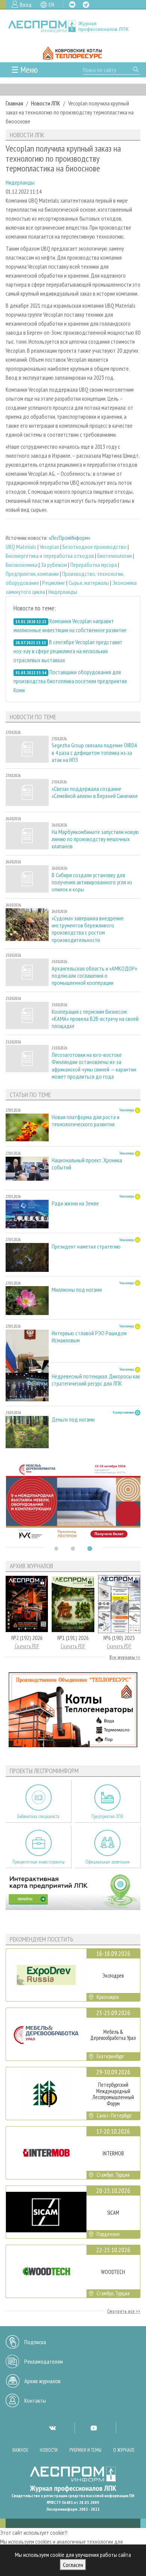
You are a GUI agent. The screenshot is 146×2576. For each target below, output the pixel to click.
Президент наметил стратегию (86, 1247)
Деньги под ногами (73, 1420)
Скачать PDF (27, 1646)
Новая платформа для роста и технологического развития (86, 1121)
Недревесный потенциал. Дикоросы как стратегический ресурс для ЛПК (96, 1380)
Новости (49, 2450)
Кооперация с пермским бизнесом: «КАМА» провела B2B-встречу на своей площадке (95, 1019)
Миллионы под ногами (77, 1290)
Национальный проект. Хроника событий (87, 1164)
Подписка (35, 2342)
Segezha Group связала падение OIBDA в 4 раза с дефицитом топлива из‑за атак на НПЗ (94, 752)
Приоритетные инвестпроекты (38, 1862)
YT (94, 2428)
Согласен (73, 2565)
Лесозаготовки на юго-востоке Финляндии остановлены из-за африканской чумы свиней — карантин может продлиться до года (94, 1066)
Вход (26, 5)
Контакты (35, 2400)
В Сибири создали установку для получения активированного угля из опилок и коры (92, 882)
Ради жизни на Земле (75, 1203)
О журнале (124, 2450)
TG (86, 5)
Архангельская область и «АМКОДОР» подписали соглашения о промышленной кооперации (94, 976)
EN (51, 5)
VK (72, 5)
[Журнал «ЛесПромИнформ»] (73, 26)
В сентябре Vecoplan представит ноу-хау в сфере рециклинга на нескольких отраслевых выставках (68, 651)
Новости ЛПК (46, 103)
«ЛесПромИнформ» (69, 538)
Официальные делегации (107, 1862)
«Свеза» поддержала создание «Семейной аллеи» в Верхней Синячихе (95, 792)
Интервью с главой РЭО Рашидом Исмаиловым (89, 1337)
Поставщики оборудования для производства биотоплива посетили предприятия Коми (70, 681)
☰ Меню (25, 70)
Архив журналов (42, 2381)
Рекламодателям (44, 2361)
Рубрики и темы (85, 2450)
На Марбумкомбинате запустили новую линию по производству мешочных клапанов (95, 839)
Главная (14, 103)
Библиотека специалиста (38, 1816)
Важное (20, 2450)
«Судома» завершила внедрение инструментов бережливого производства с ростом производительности (88, 929)
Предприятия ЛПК (107, 1816)
